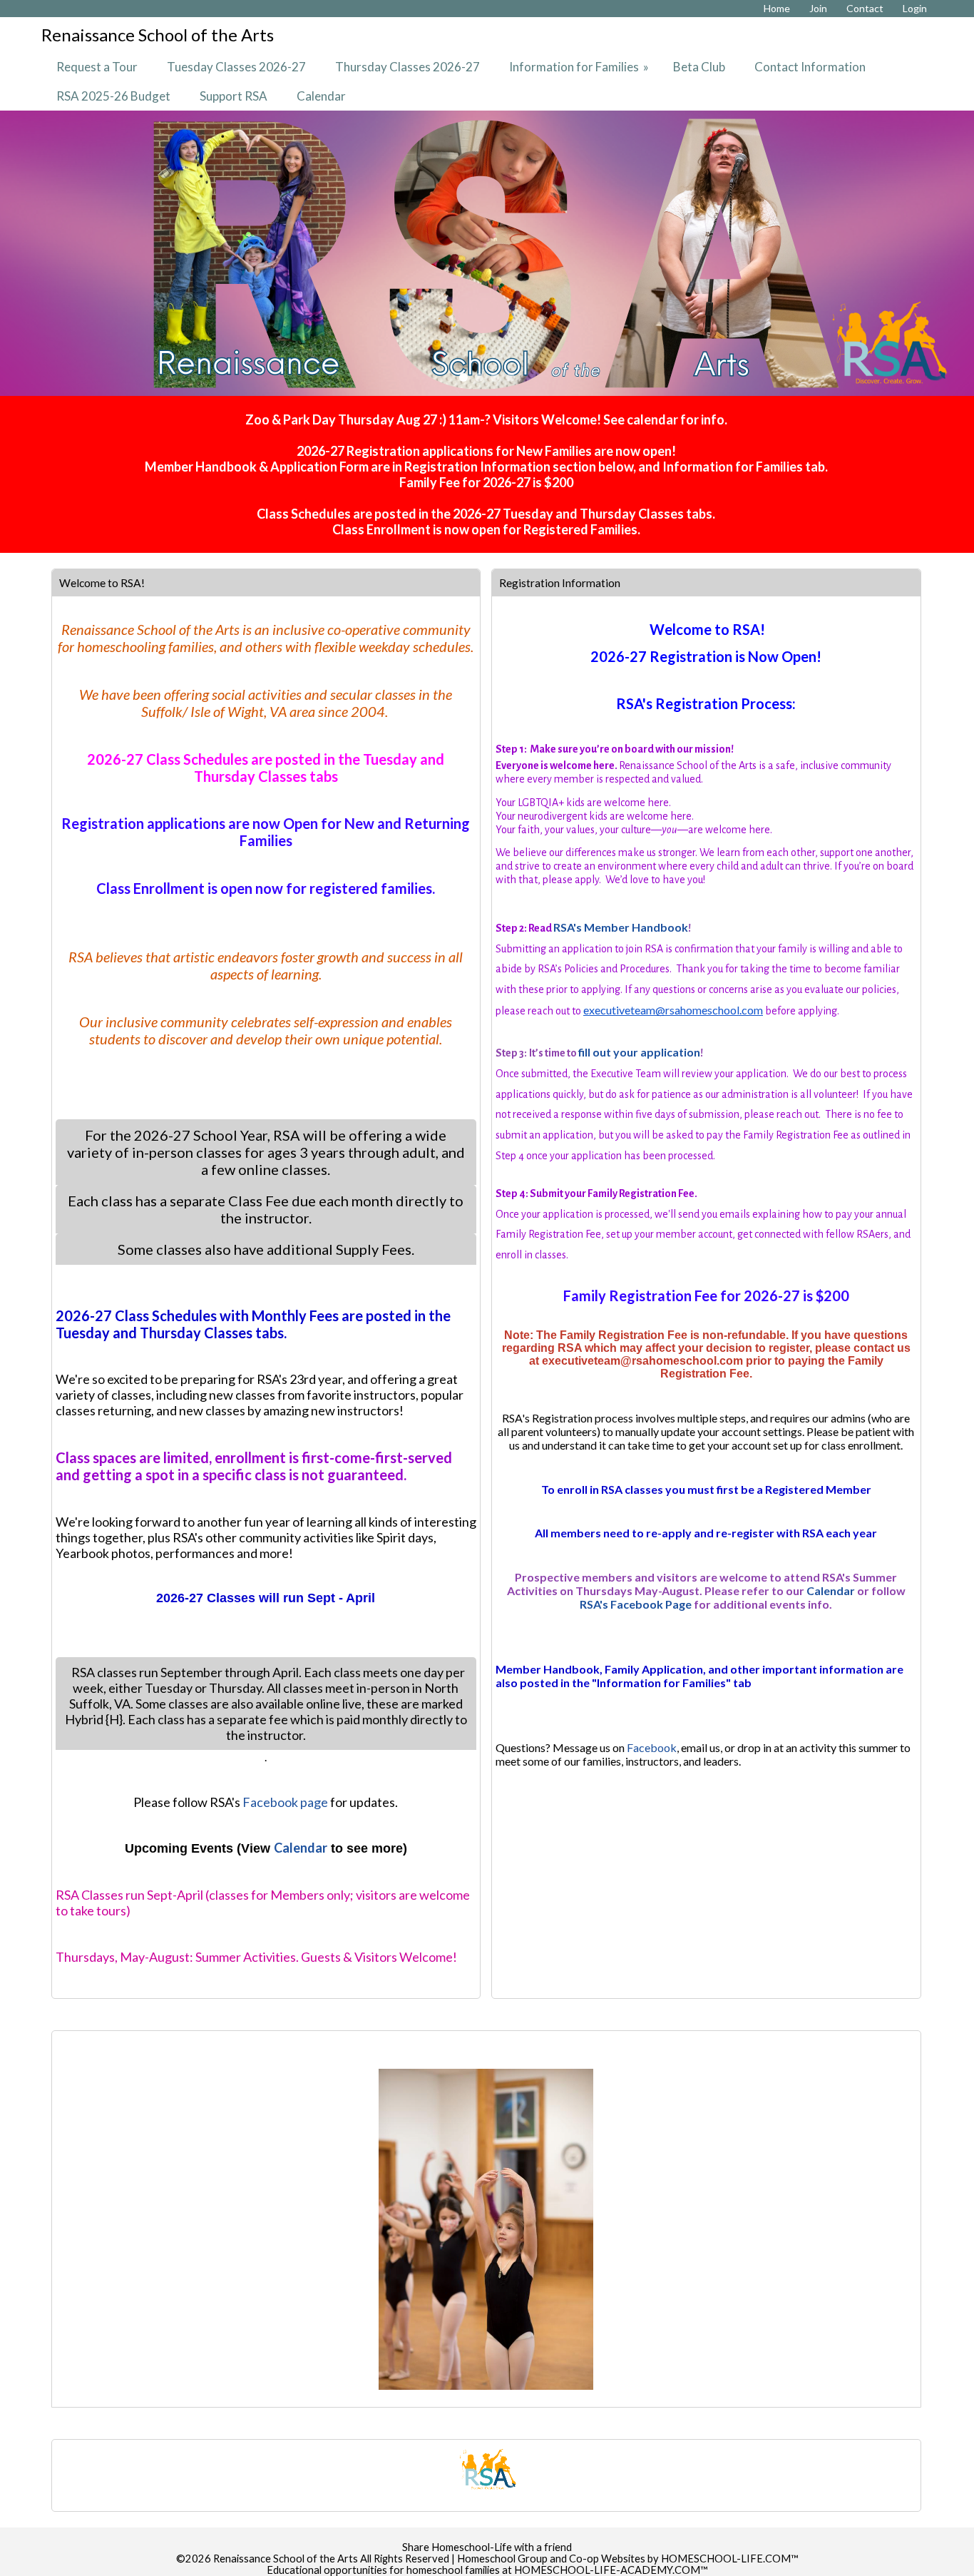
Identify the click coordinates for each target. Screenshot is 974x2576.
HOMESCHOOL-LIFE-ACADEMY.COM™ (611, 2570)
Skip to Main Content (487, 2536)
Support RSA (234, 96)
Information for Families (580, 67)
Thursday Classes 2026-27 (407, 67)
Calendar (321, 96)
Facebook (652, 1747)
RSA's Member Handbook (621, 927)
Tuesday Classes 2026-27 (236, 67)
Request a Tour (97, 67)
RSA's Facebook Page (636, 1604)
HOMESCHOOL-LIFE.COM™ (730, 2559)
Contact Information (810, 67)
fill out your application (639, 1052)
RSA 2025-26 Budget (113, 96)
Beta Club (699, 67)
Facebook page (285, 1802)
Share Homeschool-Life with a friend (487, 2547)
